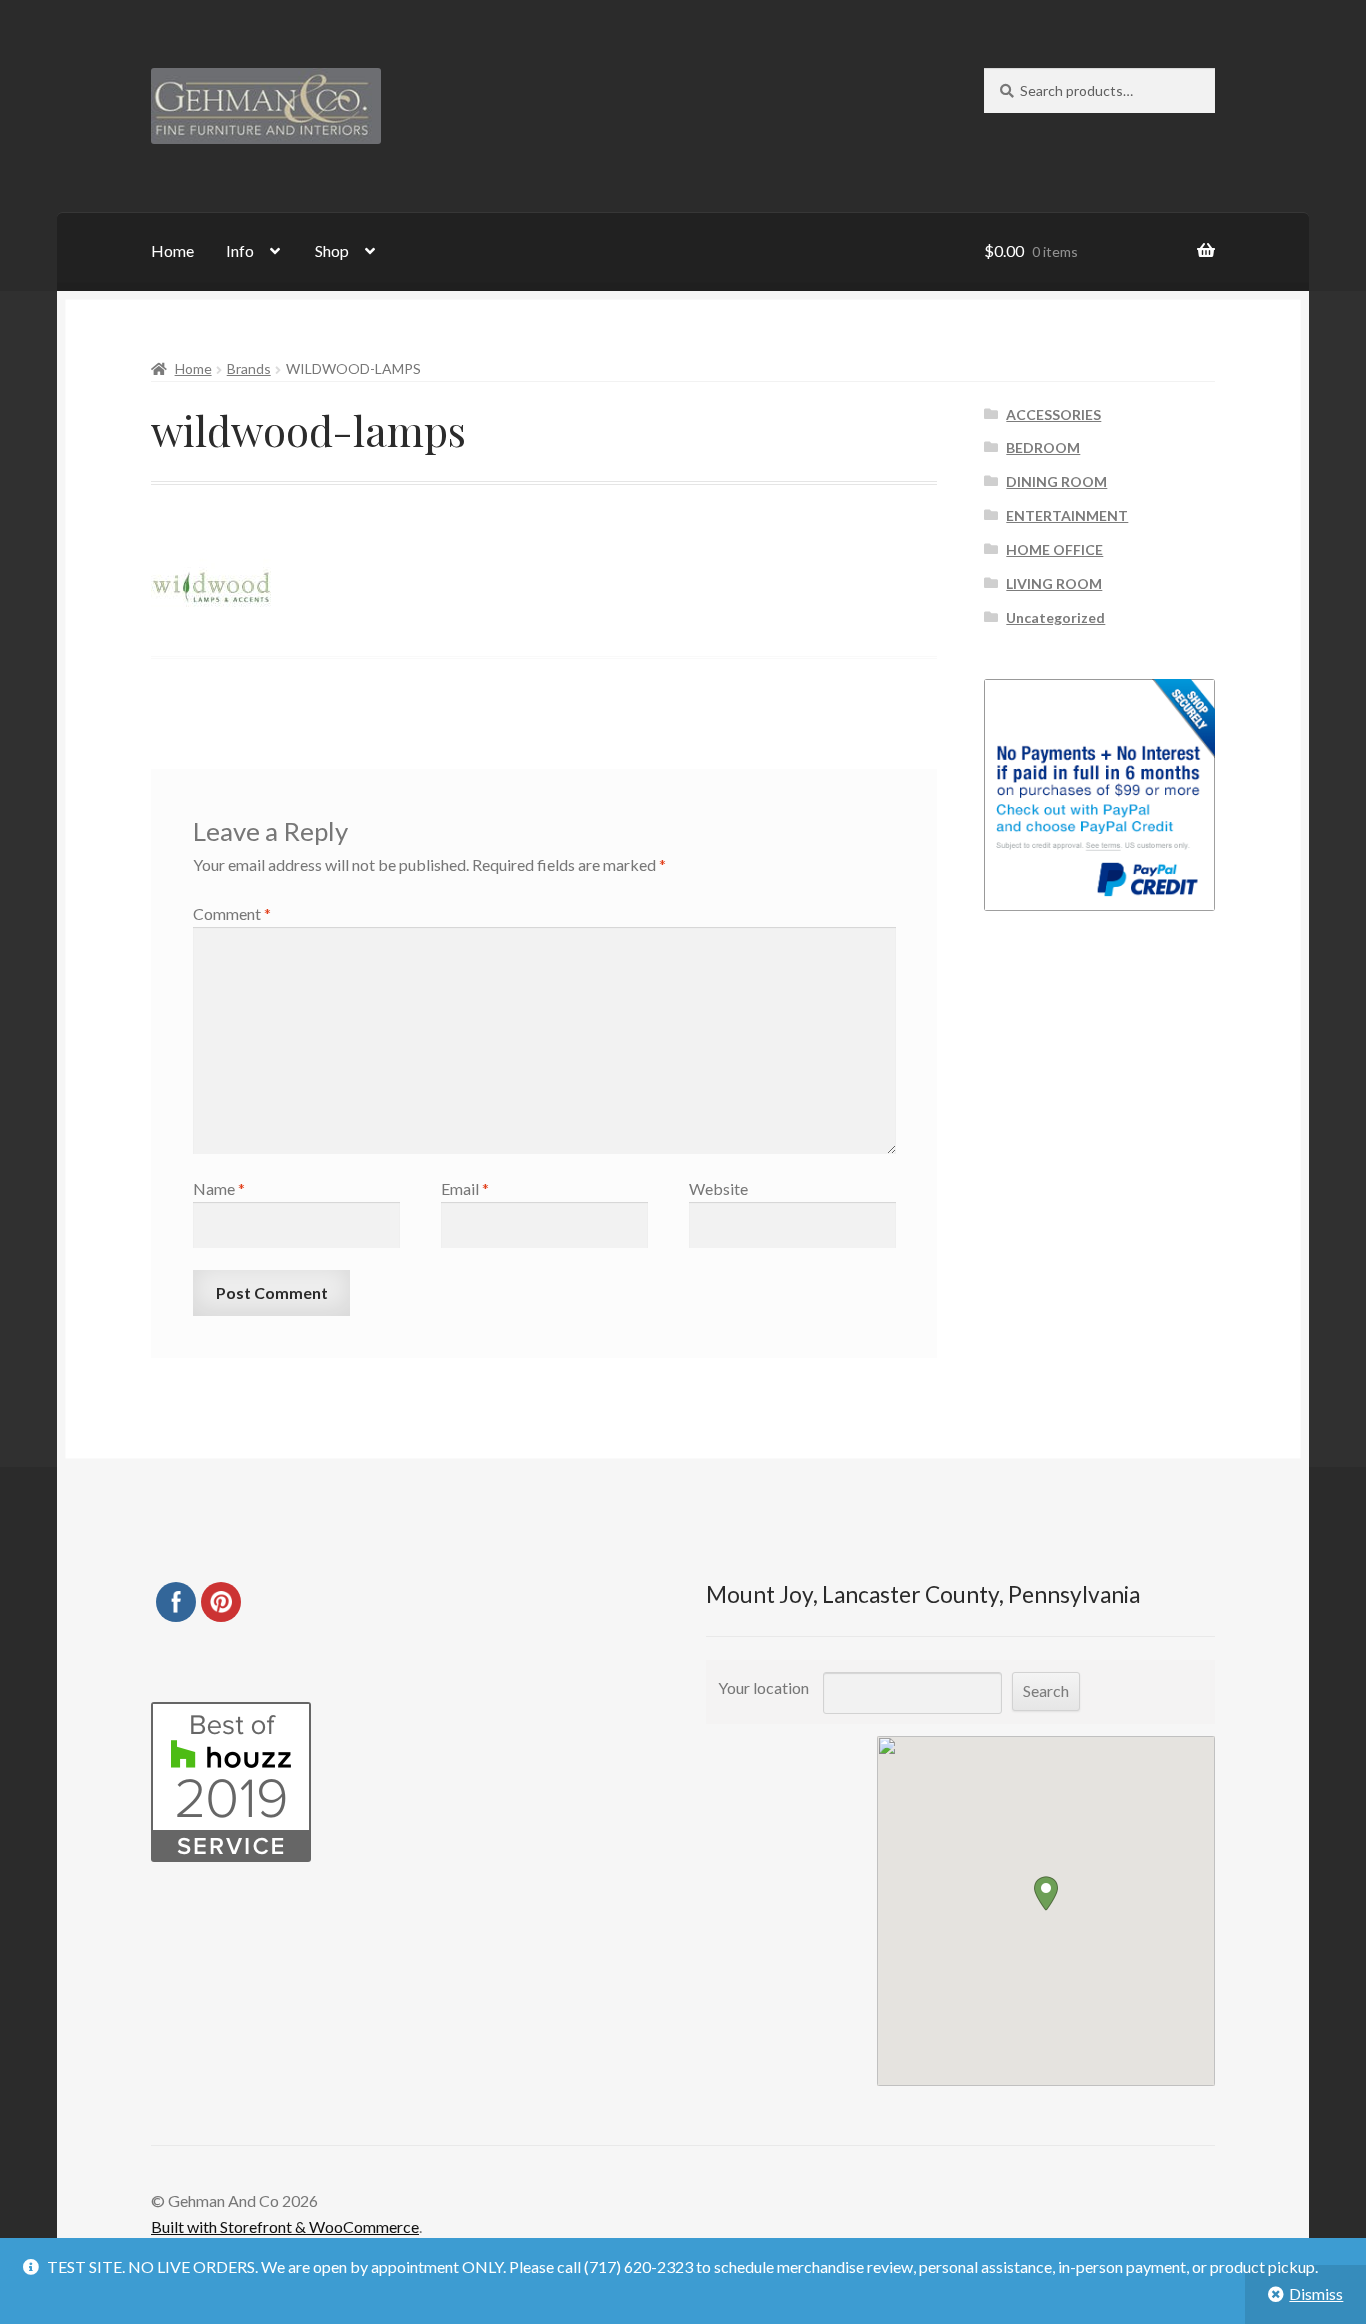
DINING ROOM (1056, 481)
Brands (249, 368)
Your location (763, 1687)
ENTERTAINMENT (1067, 515)
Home (172, 250)
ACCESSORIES (1053, 414)
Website (718, 1188)
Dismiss (1316, 2293)
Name (219, 1188)
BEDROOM (1043, 447)
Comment (232, 913)
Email (465, 1188)
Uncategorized (1055, 617)
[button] (1046, 1893)
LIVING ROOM (1054, 583)
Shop (332, 250)
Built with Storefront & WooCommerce (285, 2226)
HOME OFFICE (1054, 549)
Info (240, 250)
